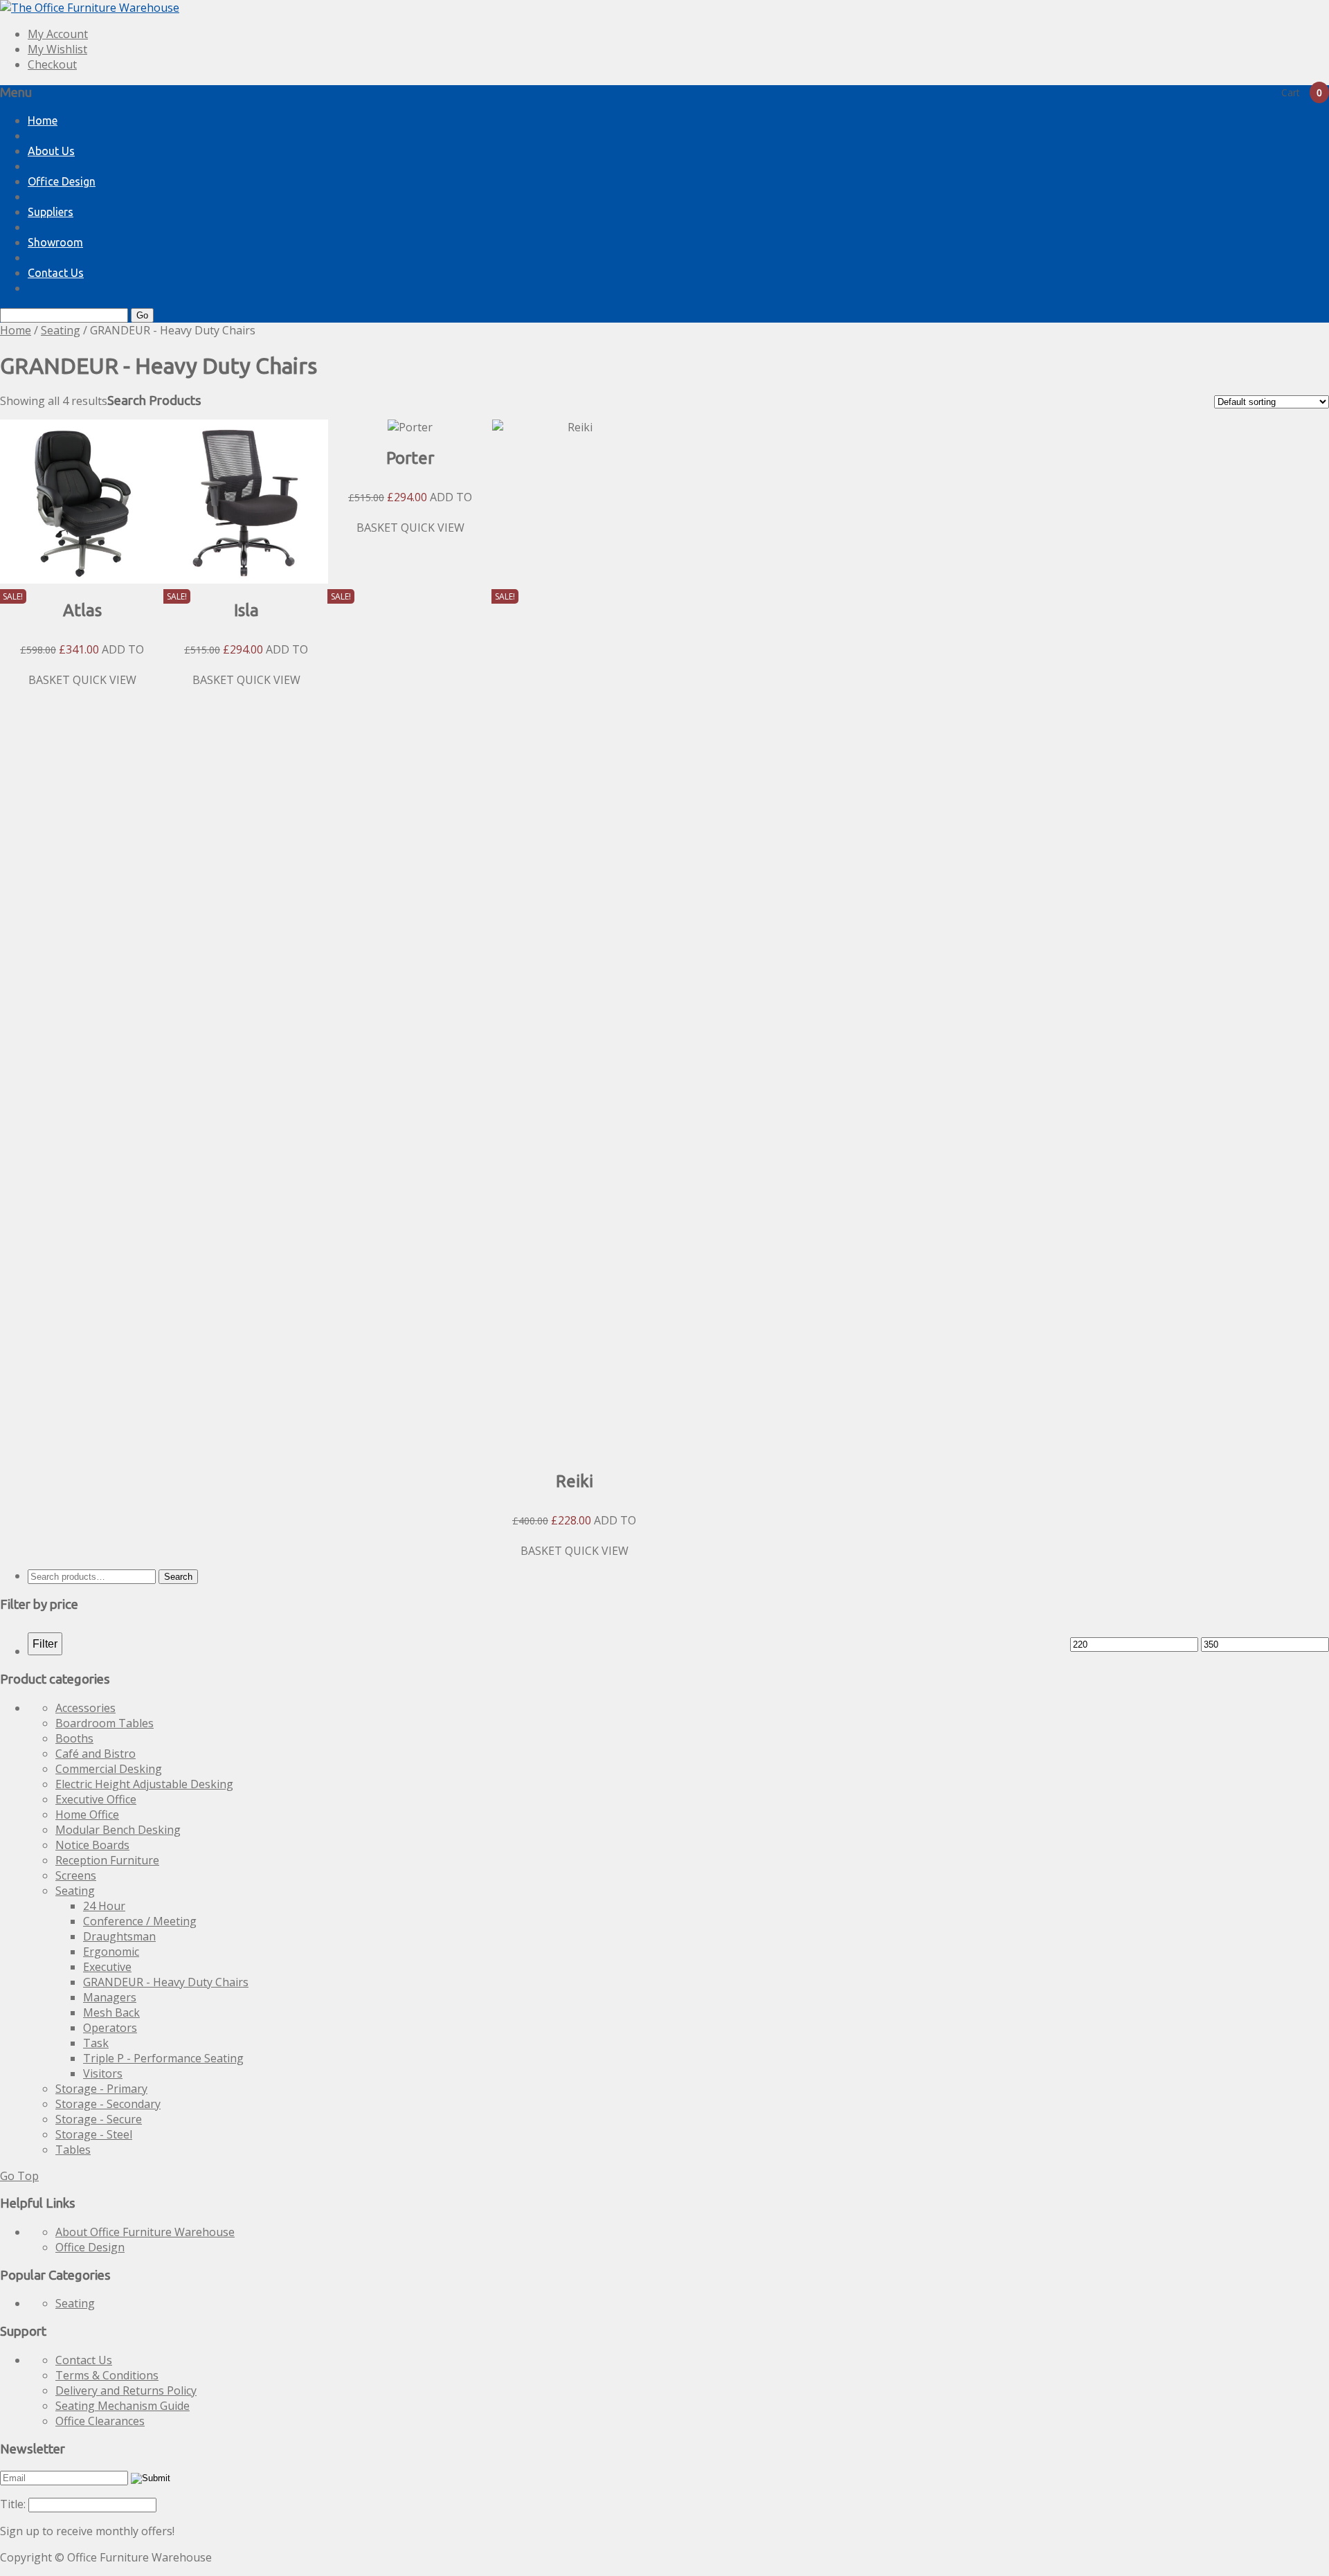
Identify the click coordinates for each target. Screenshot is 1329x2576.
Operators (110, 2028)
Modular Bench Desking (118, 1830)
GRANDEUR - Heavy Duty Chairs (166, 1982)
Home (43, 120)
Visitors (103, 2073)
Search (178, 1577)
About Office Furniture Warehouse (145, 2232)
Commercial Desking (109, 1769)
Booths (74, 1738)
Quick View (105, 680)
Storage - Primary (101, 2089)
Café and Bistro (96, 1754)
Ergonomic (111, 1952)
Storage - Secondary (108, 2104)
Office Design (62, 181)
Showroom (55, 242)
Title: (13, 2504)
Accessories (85, 1708)
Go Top (19, 2176)
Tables (73, 2150)
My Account (58, 34)
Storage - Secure (99, 2119)
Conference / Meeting (140, 1921)
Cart (1302, 92)
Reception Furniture (107, 1860)
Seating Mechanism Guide (123, 2406)
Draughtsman (119, 1936)
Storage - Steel (94, 2134)
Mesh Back (111, 2012)
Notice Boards (92, 1845)
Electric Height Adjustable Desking (144, 1784)
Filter (45, 1643)
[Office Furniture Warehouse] (90, 8)
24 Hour (104, 1906)
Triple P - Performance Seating (163, 2058)
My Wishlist (57, 49)
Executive (107, 1967)
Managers (110, 1997)
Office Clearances (100, 2421)
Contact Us (56, 273)
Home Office (87, 1814)
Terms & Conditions (107, 2375)
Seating (61, 330)
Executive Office (96, 1799)
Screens (76, 1875)
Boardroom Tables (105, 1723)
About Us (51, 151)
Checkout (52, 64)
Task (96, 2043)
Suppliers (51, 212)
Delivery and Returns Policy (126, 2390)
